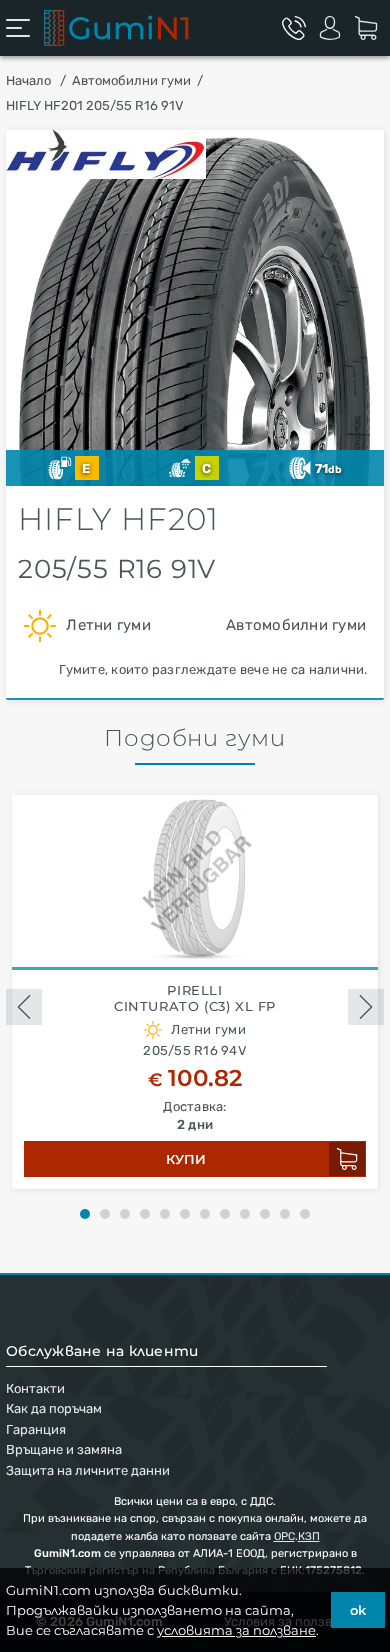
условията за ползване (236, 1630)
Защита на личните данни (88, 1470)
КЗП (309, 1536)
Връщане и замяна (64, 1449)
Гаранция (36, 1429)
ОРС (284, 1536)
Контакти (35, 1388)
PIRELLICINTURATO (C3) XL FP (195, 998)
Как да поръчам (54, 1408)
